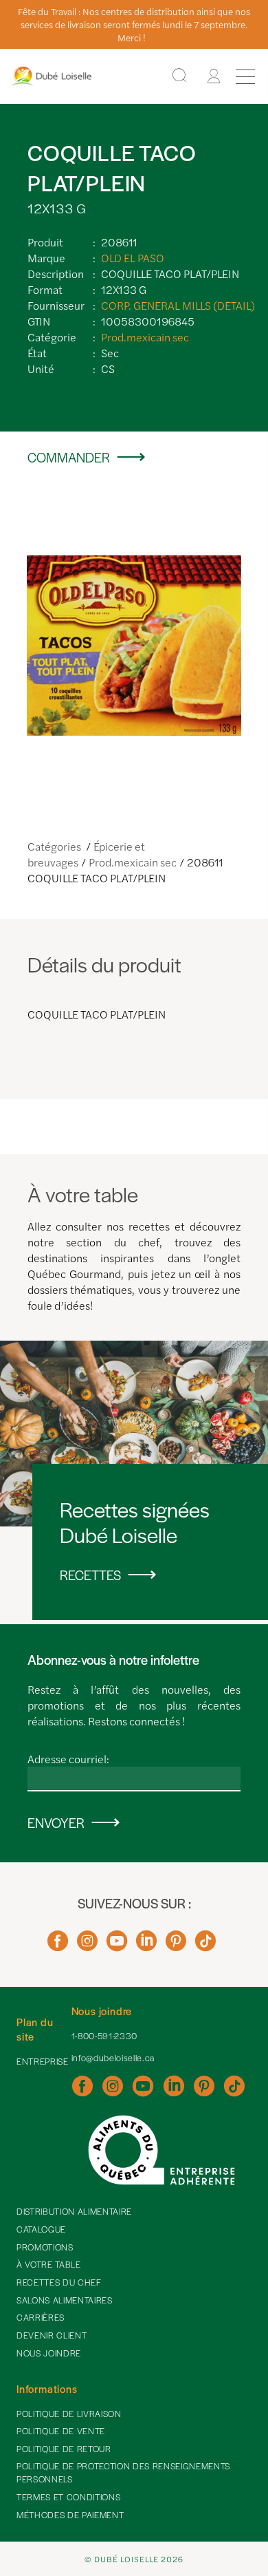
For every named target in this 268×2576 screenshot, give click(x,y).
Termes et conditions (68, 2497)
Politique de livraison (69, 2414)
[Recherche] (179, 76)
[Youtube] (117, 1946)
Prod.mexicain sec (145, 337)
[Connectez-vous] (214, 76)
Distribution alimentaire (74, 2211)
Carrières (41, 2317)
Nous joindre (49, 2353)
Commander (69, 457)
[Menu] (245, 76)
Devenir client (52, 2335)
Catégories (55, 846)
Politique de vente (61, 2431)
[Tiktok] (205, 1946)
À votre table (49, 2264)
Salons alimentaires (65, 2300)
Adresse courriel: (68, 1759)
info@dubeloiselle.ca (113, 2058)
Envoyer (56, 1823)
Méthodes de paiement (70, 2515)
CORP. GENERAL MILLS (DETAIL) (178, 305)
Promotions (45, 2247)
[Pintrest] (176, 1946)
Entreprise (43, 2061)
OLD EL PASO (133, 258)
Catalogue (41, 2229)
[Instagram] (87, 1946)
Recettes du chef (59, 2282)
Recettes (90, 1575)
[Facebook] (58, 1946)
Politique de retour (64, 2449)
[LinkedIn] (146, 1946)
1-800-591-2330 (104, 2036)
